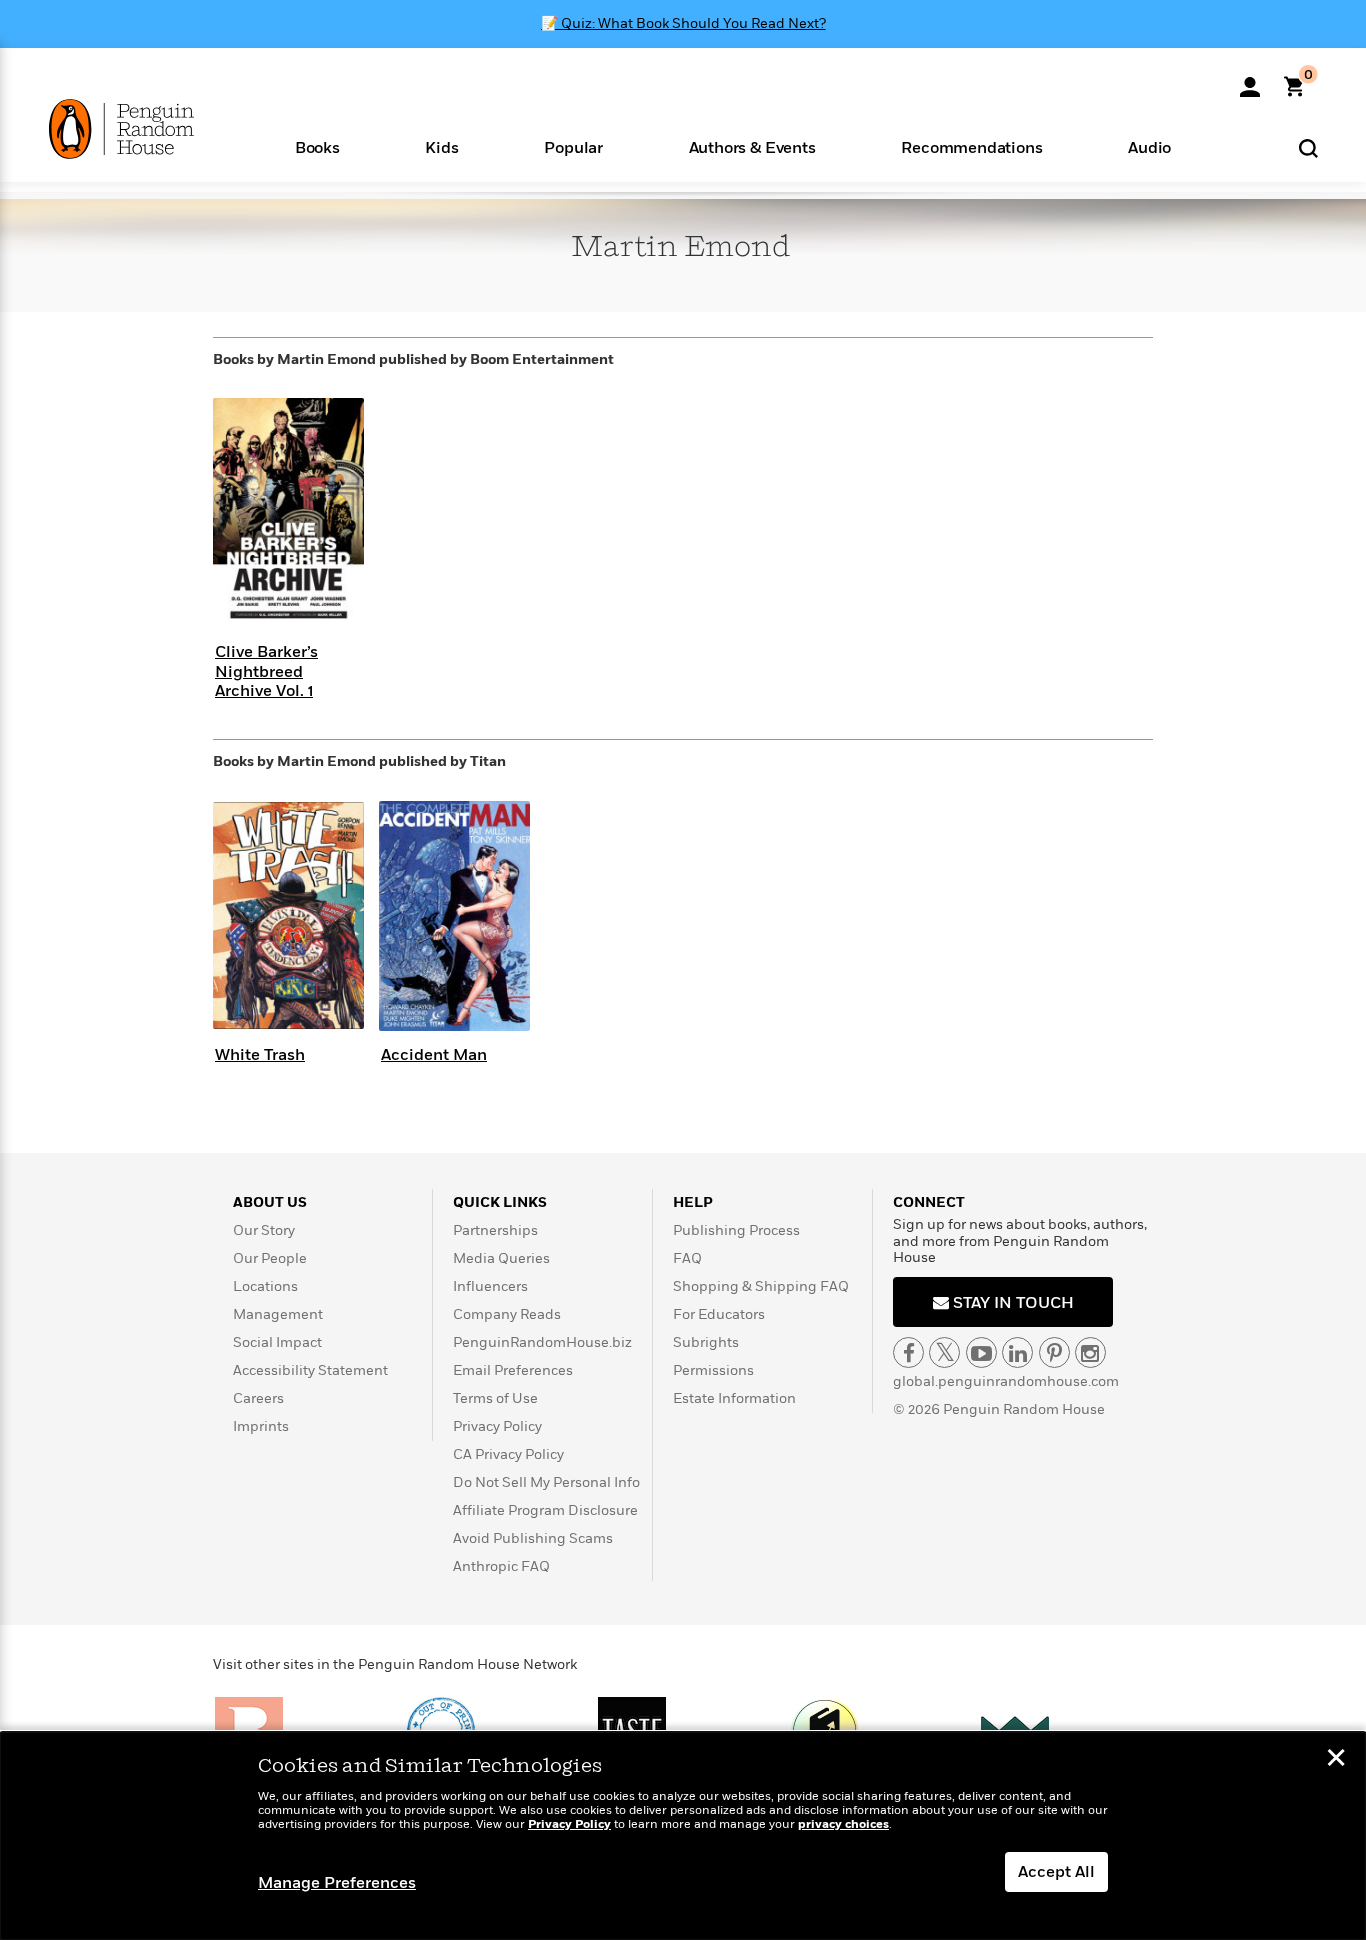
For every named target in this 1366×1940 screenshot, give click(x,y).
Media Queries (501, 1258)
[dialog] (683, 1836)
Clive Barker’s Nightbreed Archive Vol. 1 (266, 671)
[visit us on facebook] (908, 1352)
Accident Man (434, 1055)
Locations (265, 1286)
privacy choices (843, 1824)
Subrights (706, 1342)
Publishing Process (736, 1230)
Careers (258, 1398)
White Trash (260, 1055)
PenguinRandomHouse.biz (542, 1342)
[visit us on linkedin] (1017, 1352)
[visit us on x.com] (944, 1352)
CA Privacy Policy (508, 1454)
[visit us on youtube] (981, 1352)
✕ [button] (1336, 1760)
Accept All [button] (1056, 1872)
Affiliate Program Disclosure (545, 1510)
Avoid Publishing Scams (533, 1538)
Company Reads (507, 1314)
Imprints (261, 1426)
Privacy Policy (497, 1426)
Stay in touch (1011, 1303)
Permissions (713, 1370)
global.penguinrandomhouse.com (1006, 1381)
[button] (317, 146)
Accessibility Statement (310, 1370)
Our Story (264, 1230)
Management (278, 1314)
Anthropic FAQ (501, 1566)
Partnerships (495, 1230)
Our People (270, 1258)
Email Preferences (513, 1370)
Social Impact (277, 1342)
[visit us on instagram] (1090, 1352)
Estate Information (734, 1398)
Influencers (490, 1286)
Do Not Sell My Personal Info (546, 1482)
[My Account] (1250, 80)
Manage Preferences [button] (337, 1883)
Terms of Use (495, 1398)
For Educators (719, 1314)
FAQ (687, 1258)
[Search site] (1308, 147)
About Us (270, 1202)
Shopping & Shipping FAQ (761, 1286)
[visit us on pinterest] (1054, 1352)
